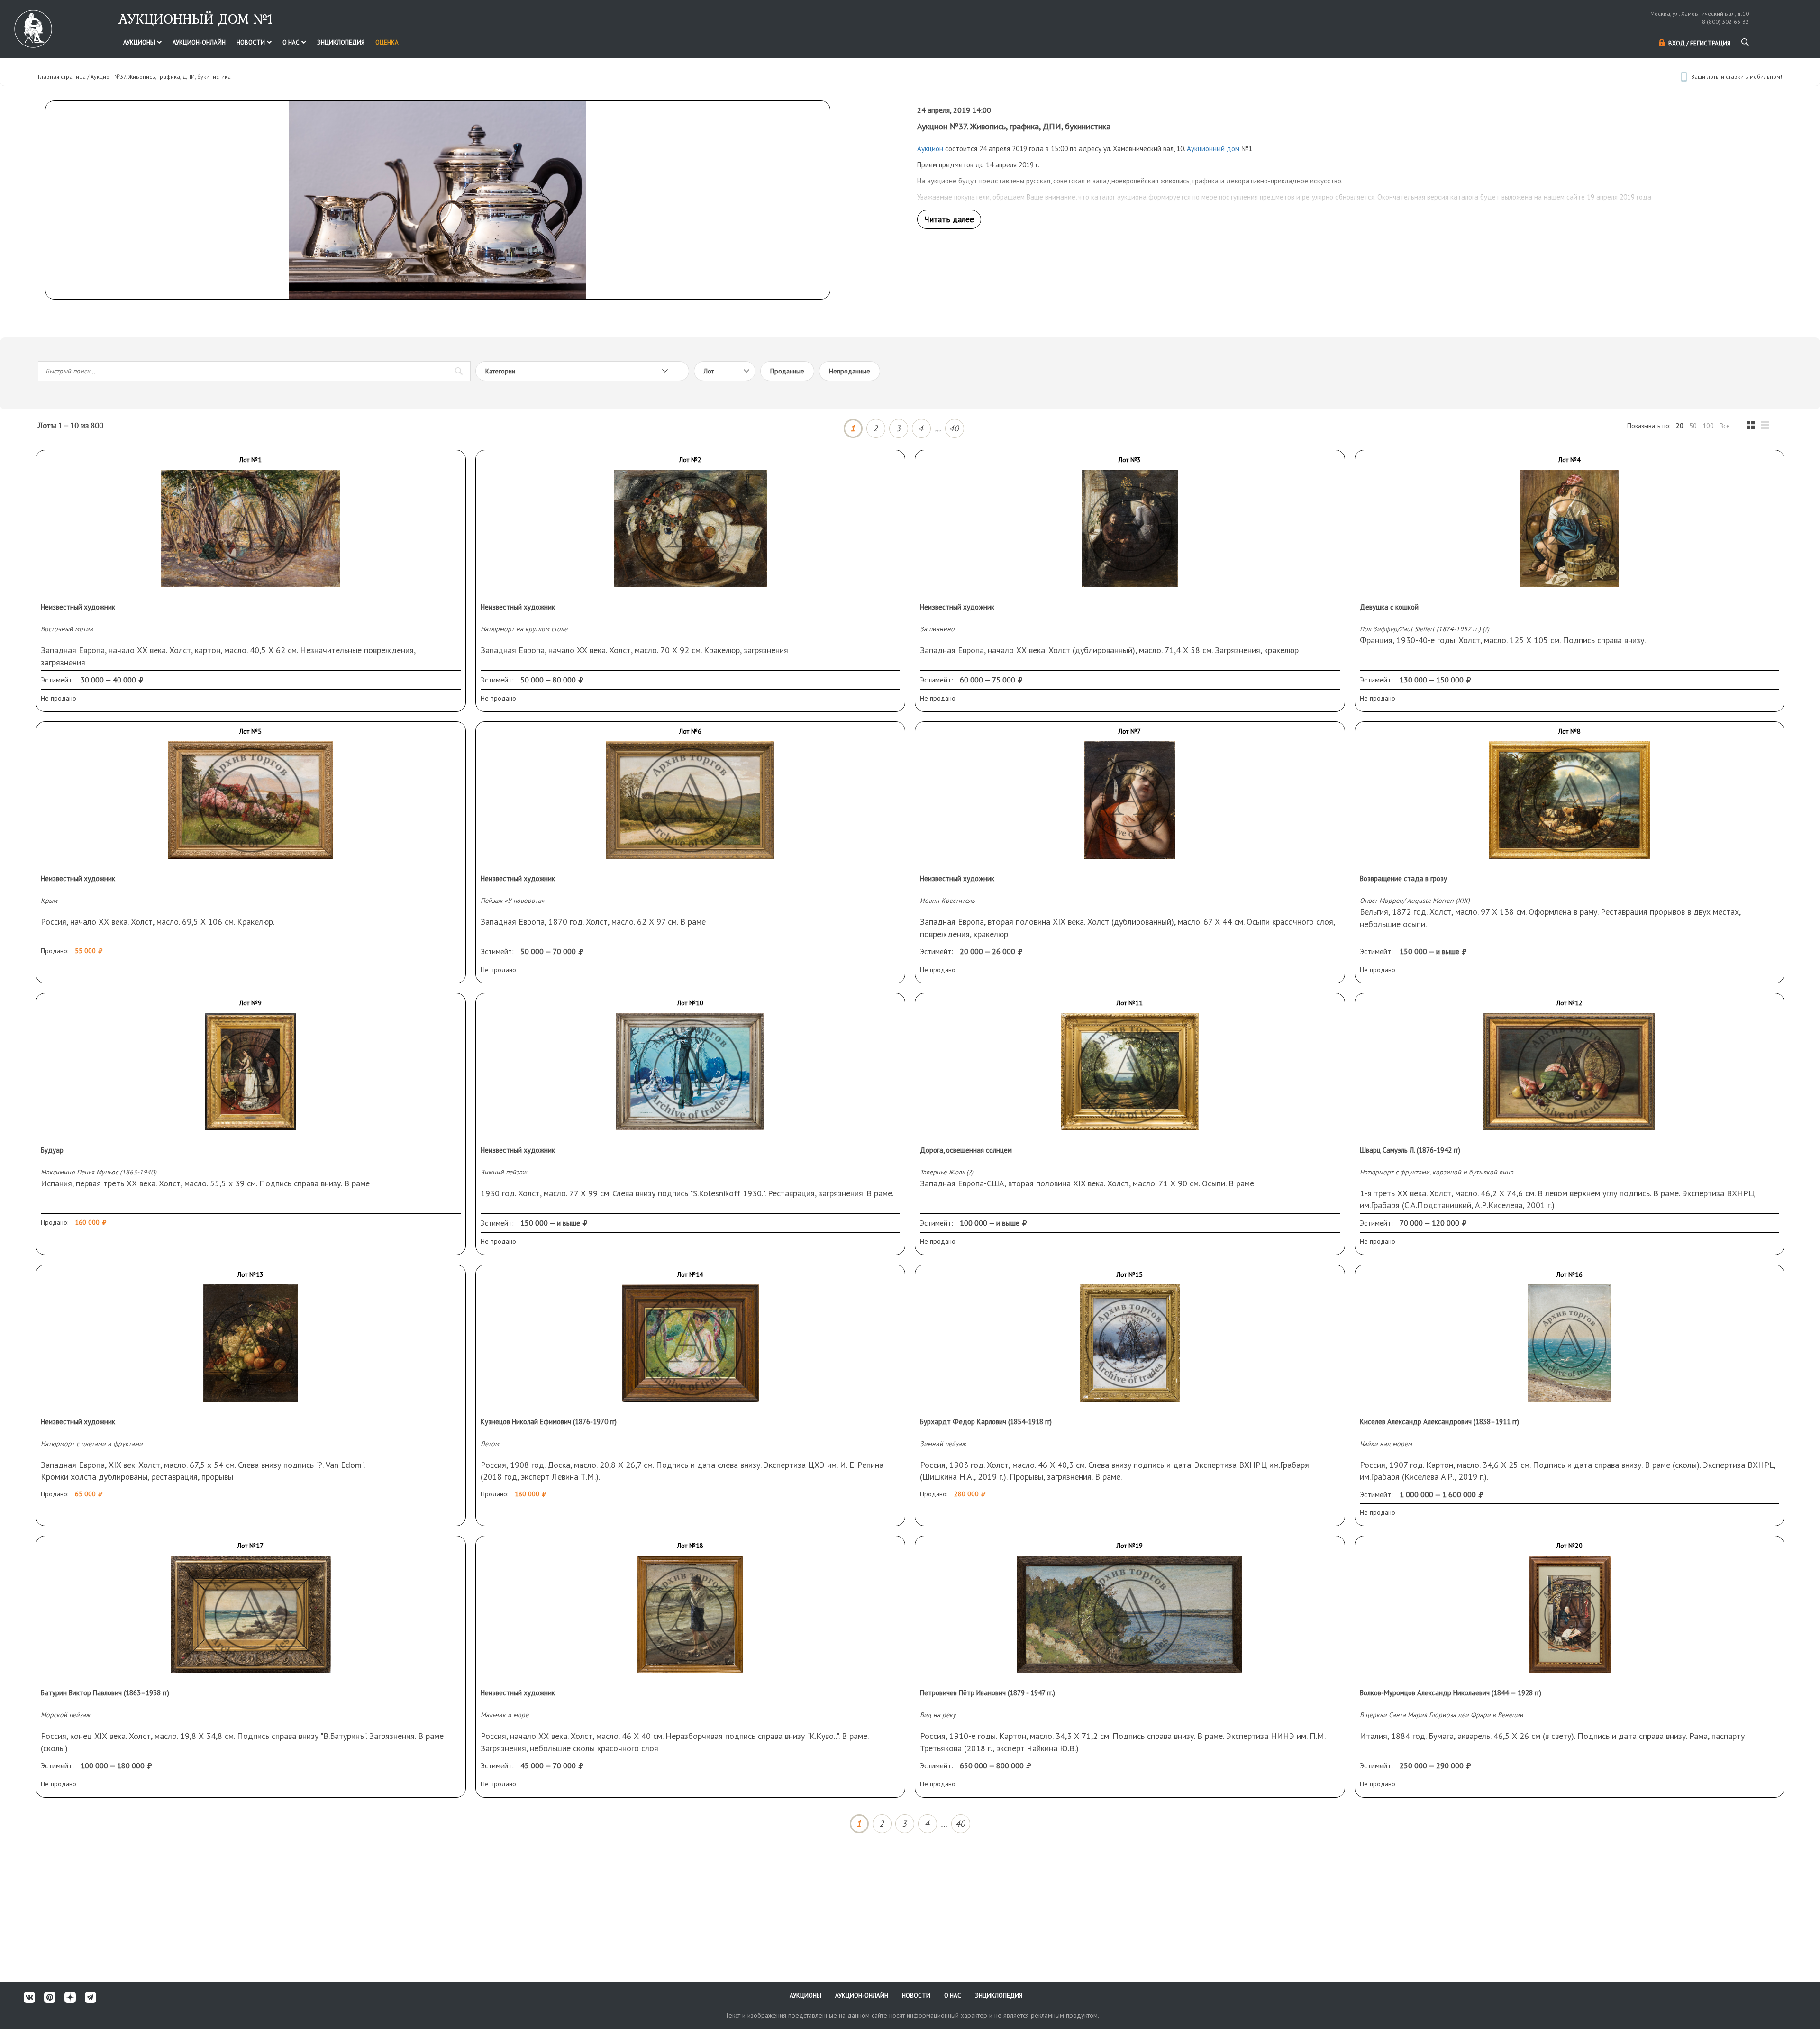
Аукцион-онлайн (199, 42)
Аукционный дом (1213, 149)
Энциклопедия (341, 42)
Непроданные (850, 371)
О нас (292, 42)
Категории (500, 371)
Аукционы (140, 42)
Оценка (387, 42)
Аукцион (930, 149)
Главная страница (62, 77)
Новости (251, 42)
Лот (709, 371)
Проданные (787, 371)
